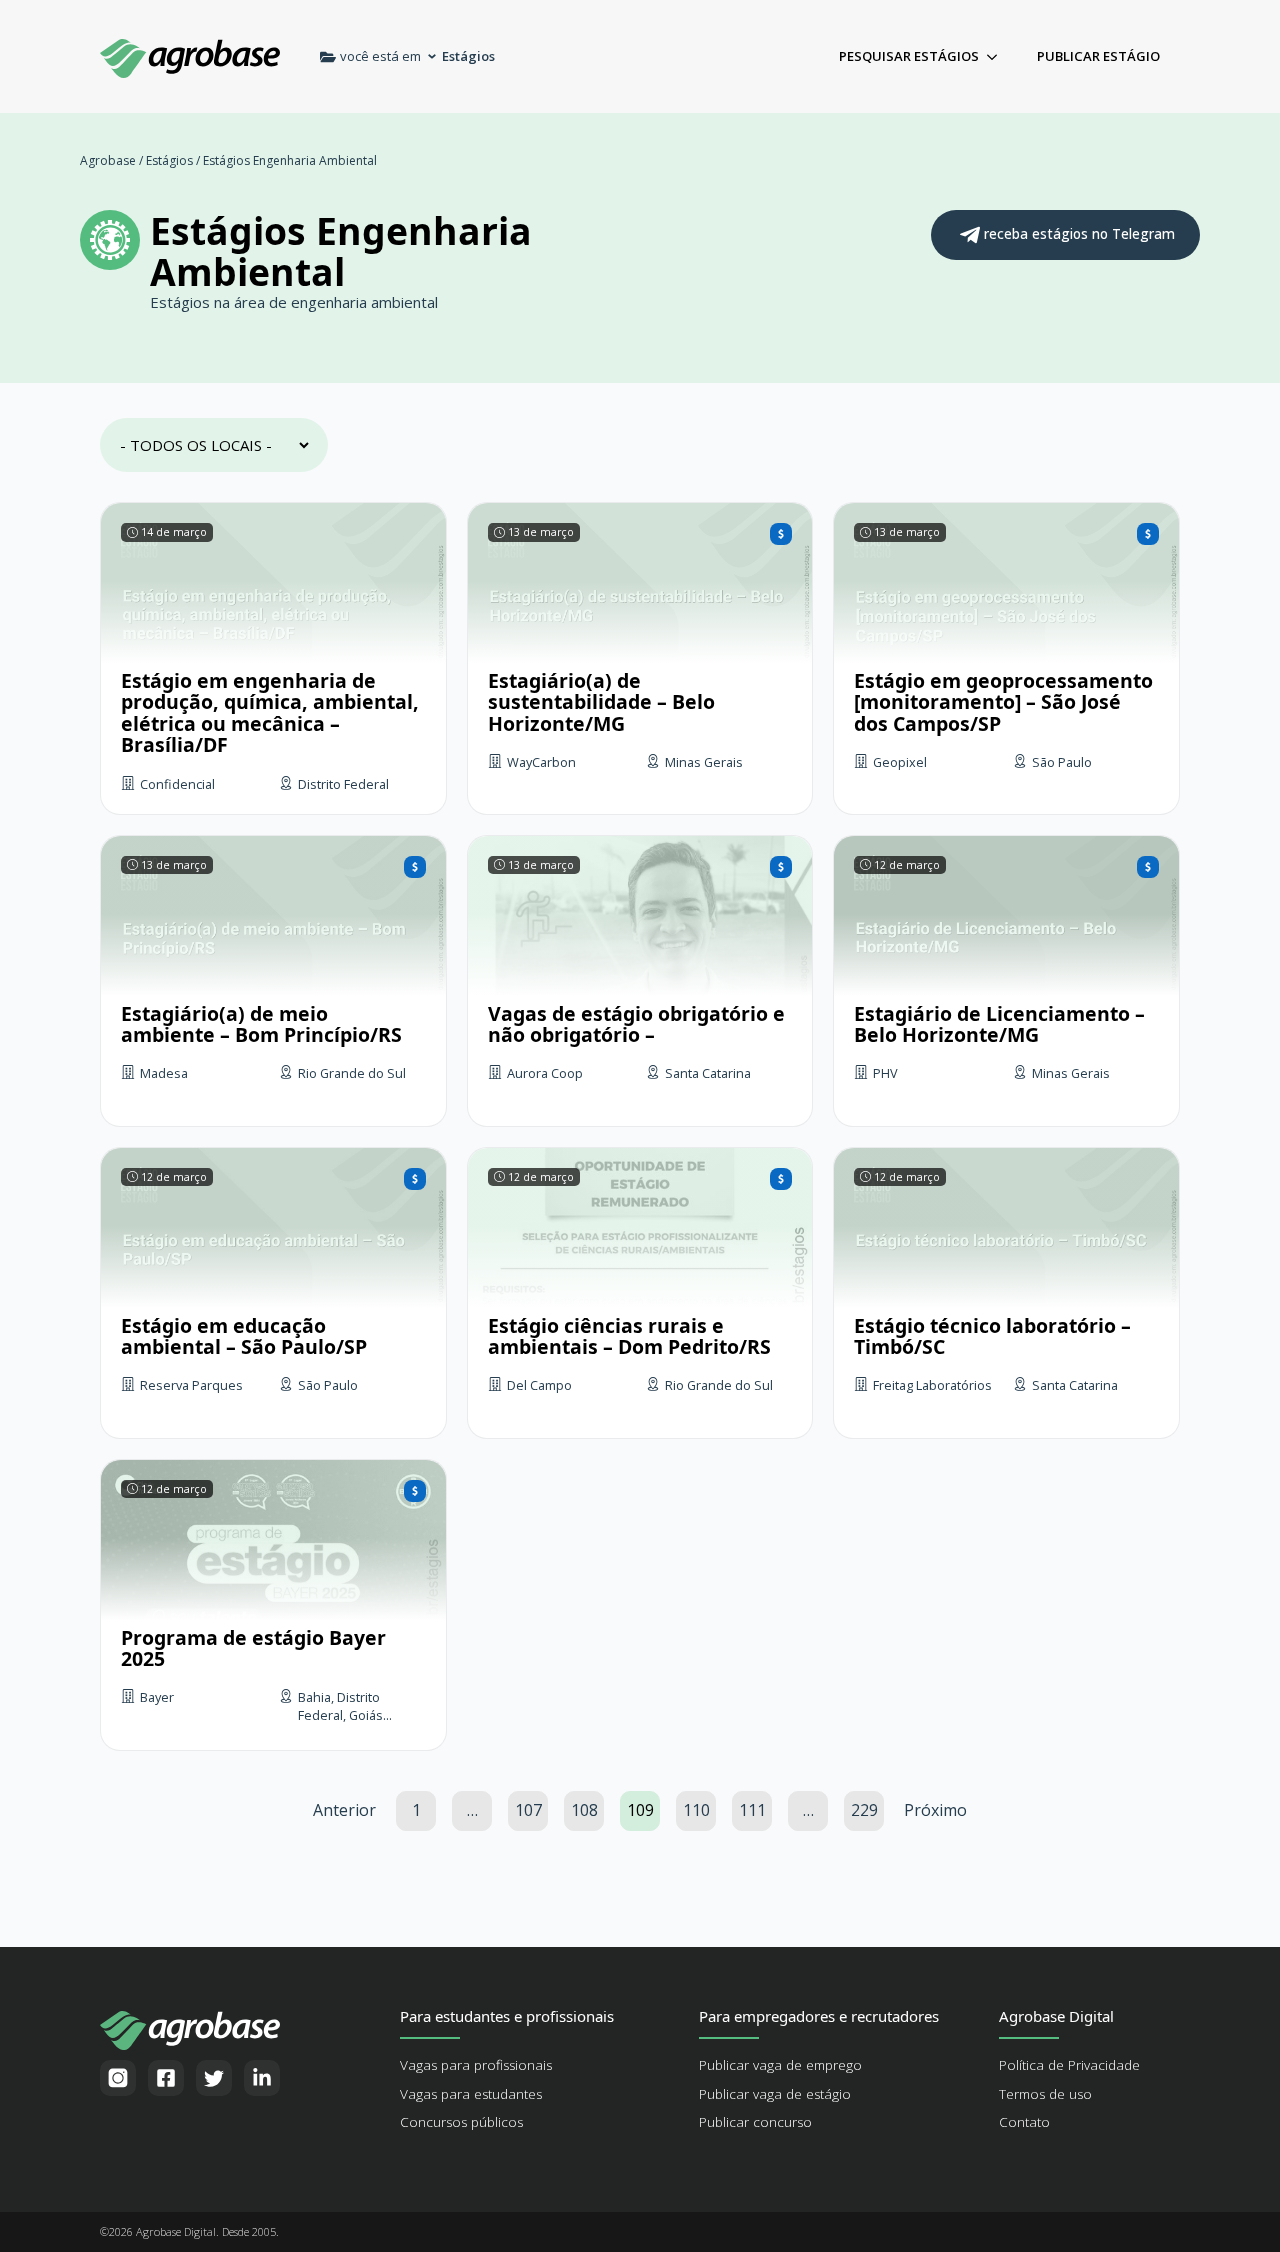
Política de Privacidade (1069, 2065)
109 (640, 1810)
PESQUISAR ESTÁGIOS (909, 56)
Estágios (169, 160)
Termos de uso (1045, 2094)
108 (584, 1810)
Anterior (344, 1810)
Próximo (935, 1810)
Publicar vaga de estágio (775, 2094)
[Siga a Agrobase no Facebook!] (166, 2078)
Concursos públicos (461, 2122)
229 (864, 1810)
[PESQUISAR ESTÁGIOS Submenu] (998, 56)
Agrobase (108, 160)
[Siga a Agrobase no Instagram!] (118, 2078)
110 (696, 1810)
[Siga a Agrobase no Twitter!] (214, 2078)
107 (528, 1810)
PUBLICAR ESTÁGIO (1098, 56)
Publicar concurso (755, 2122)
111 (752, 1810)
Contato (1024, 2122)
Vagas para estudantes (471, 2094)
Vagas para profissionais (476, 2065)
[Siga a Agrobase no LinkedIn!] (262, 2078)
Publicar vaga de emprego (780, 2065)
